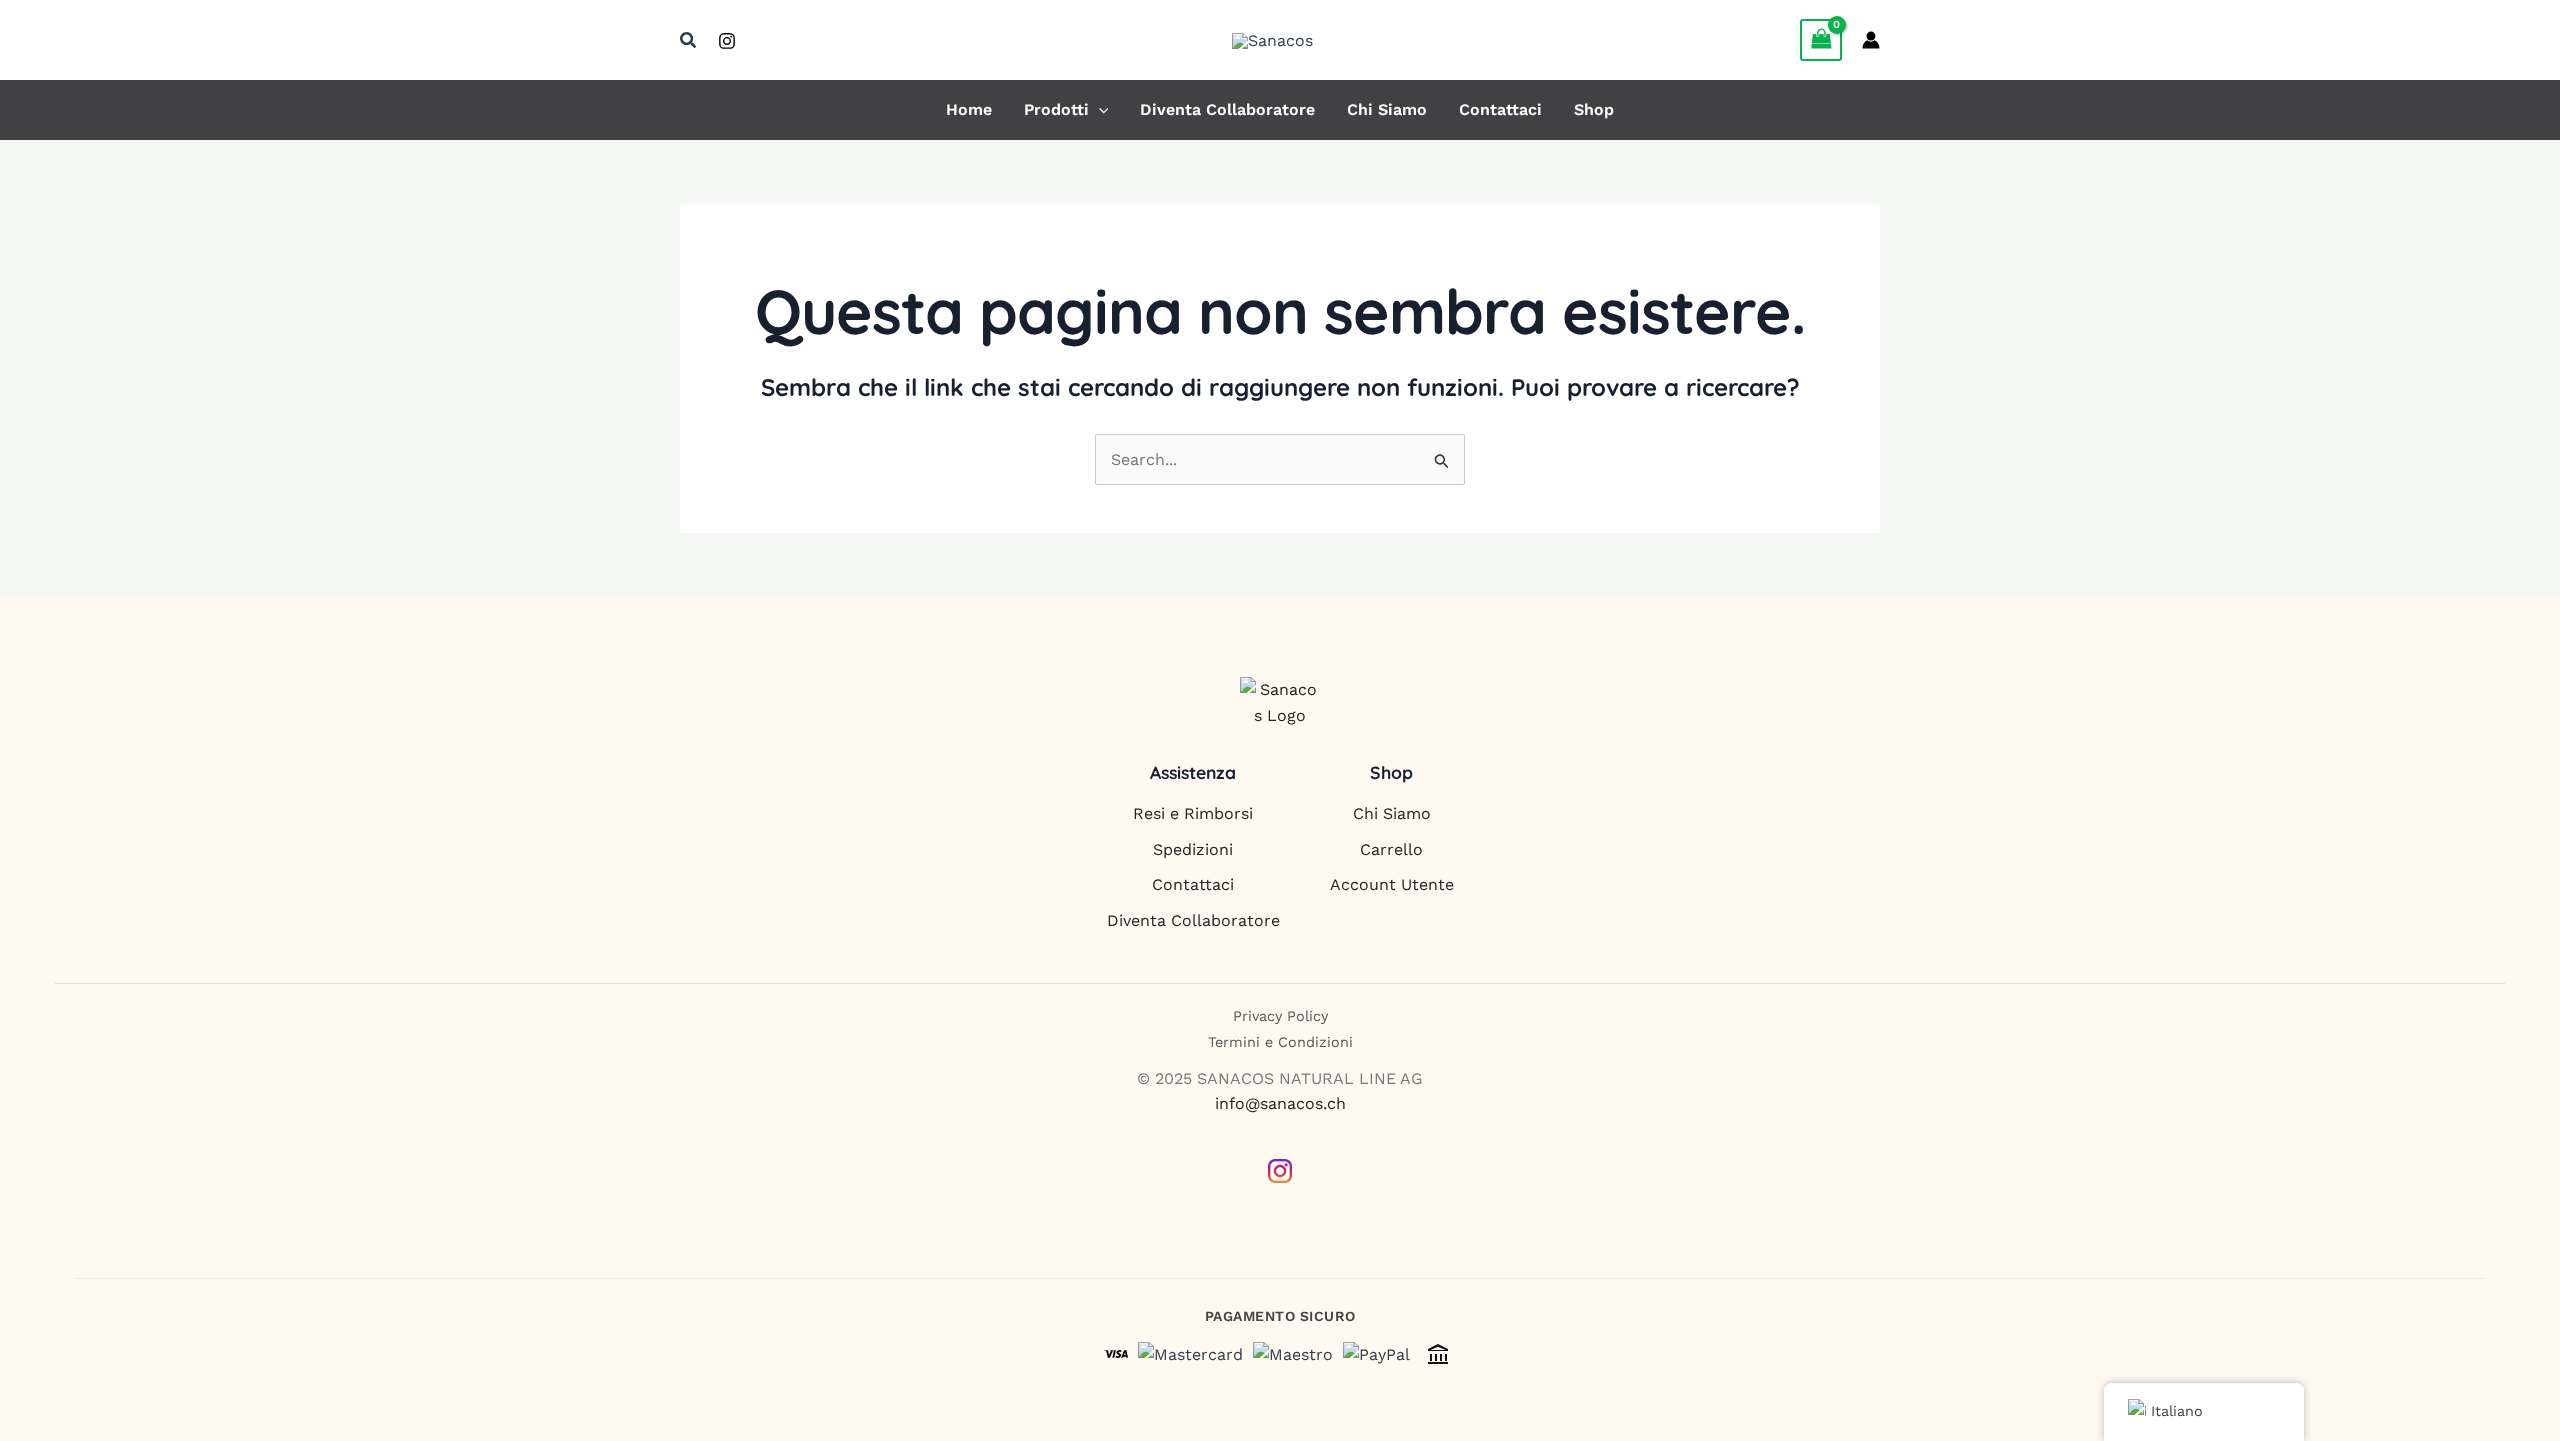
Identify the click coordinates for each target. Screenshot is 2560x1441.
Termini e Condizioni (1280, 1042)
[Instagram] (727, 41)
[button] (689, 40)
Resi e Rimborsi (1193, 813)
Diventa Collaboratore (1227, 110)
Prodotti (1056, 110)
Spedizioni (1193, 849)
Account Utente (1392, 884)
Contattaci (1500, 110)
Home (969, 110)
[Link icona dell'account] (1871, 40)
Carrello (1391, 849)
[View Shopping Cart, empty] (1821, 39)
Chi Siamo (1387, 110)
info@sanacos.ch (1280, 1103)
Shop (1594, 110)
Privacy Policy (1280, 1016)
